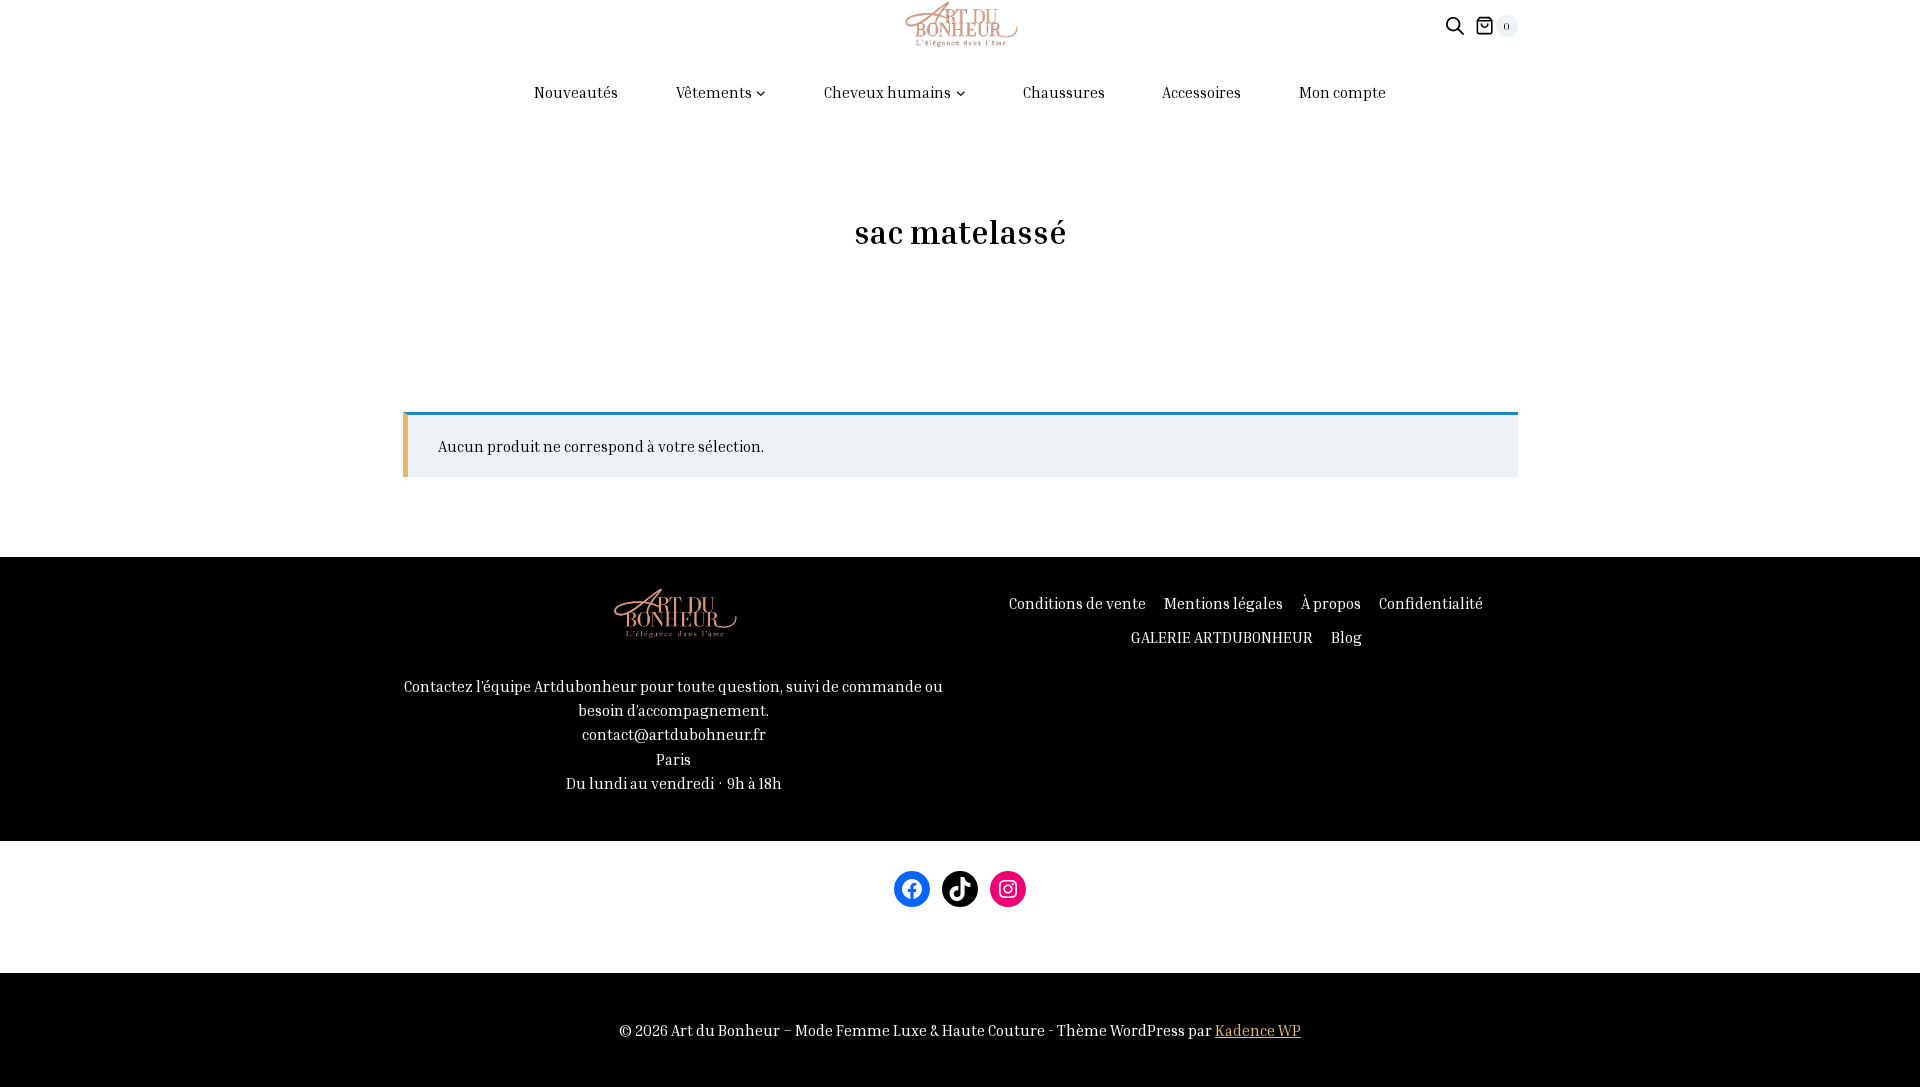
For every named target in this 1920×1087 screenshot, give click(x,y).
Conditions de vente (1077, 603)
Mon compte (1342, 92)
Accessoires (1201, 92)
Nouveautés (576, 92)
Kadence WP (1258, 1030)
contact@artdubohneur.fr (674, 734)
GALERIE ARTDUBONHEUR (1222, 637)
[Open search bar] (1455, 25)
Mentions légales (1223, 603)
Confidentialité (1431, 603)
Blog (1346, 637)
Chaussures (1064, 92)
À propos (1331, 603)
